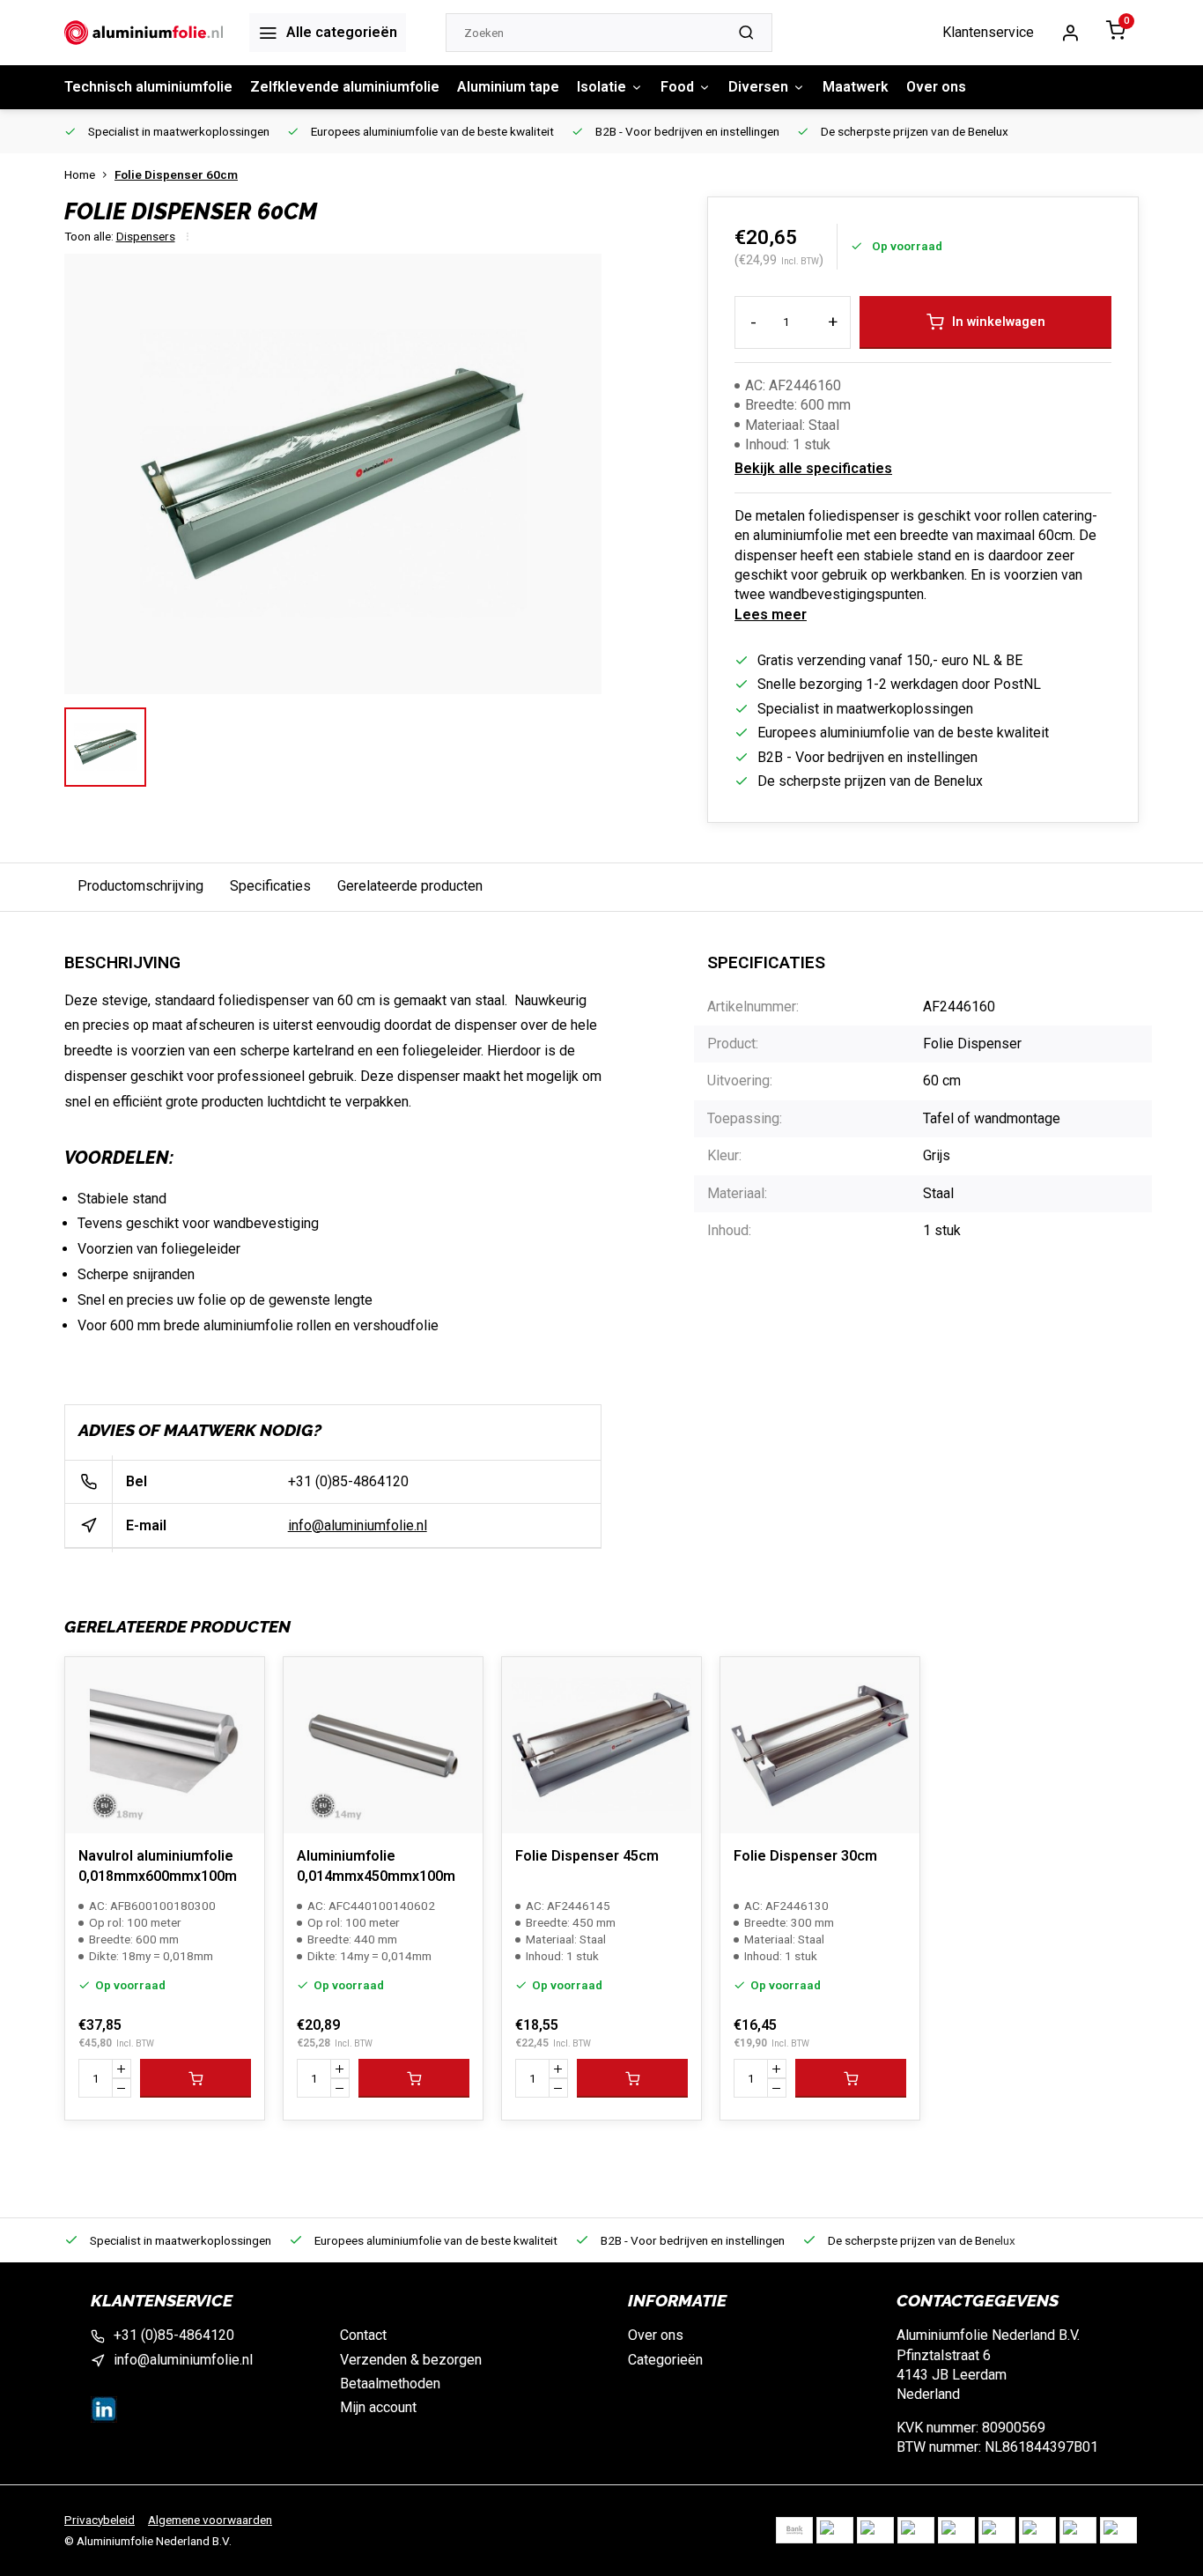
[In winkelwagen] (196, 2078)
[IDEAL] (835, 2530)
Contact (363, 2335)
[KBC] (956, 2530)
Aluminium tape (508, 87)
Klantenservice (988, 32)
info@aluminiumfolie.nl (358, 1525)
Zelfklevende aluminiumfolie (345, 87)
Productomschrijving (140, 886)
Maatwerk (856, 87)
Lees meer (771, 614)
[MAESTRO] (1037, 2530)
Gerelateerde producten (410, 886)
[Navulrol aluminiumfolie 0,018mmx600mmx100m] (165, 1745)
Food (677, 87)
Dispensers (146, 236)
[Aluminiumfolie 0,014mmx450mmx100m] (383, 1745)
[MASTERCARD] (997, 2530)
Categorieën (665, 2360)
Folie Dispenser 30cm (805, 1856)
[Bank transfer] (794, 2530)
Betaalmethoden (390, 2384)
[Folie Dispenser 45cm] (601, 1745)
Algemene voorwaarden (210, 2520)
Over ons (936, 87)
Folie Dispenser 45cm (587, 1856)
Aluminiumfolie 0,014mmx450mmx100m (376, 1865)
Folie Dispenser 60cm (176, 174)
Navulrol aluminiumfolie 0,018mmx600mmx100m (158, 1865)
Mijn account (378, 2407)
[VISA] (1078, 2530)
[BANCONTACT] (875, 2530)
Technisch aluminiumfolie (148, 87)
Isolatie (601, 87)
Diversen (758, 87)
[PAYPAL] (1118, 2530)
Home (80, 174)
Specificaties (270, 886)
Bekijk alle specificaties (813, 468)
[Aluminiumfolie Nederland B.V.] (144, 33)
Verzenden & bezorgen (411, 2360)
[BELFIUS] (916, 2530)
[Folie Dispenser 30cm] (820, 1745)
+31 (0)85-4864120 (348, 1481)
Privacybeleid (100, 2520)
